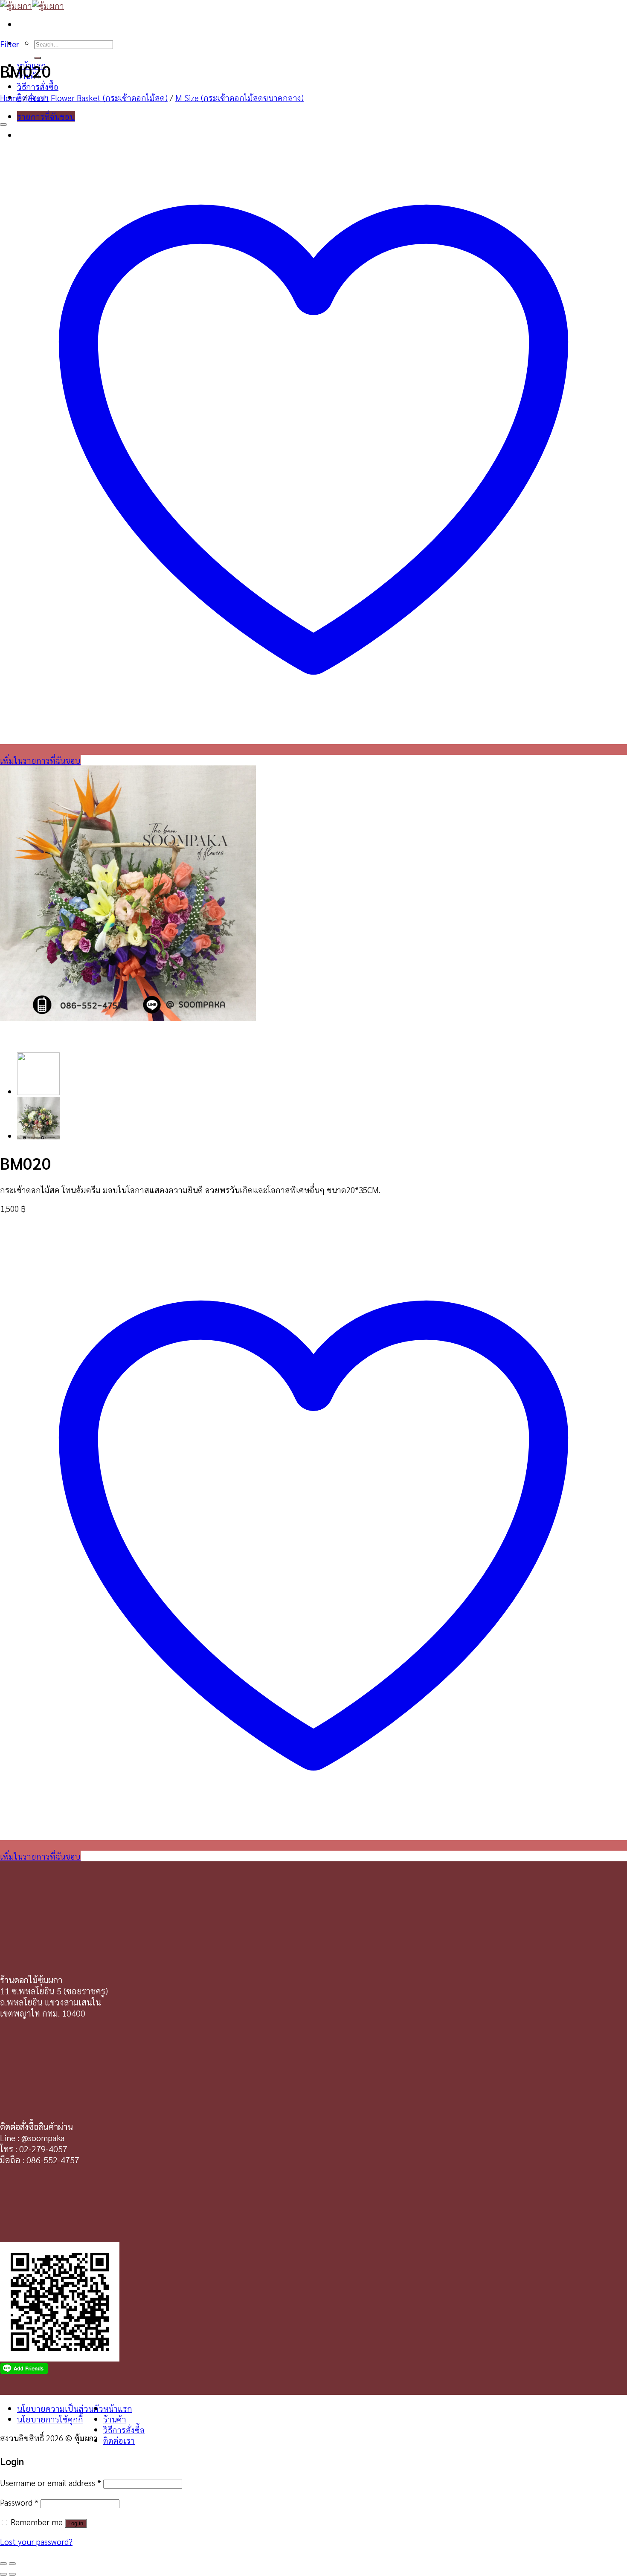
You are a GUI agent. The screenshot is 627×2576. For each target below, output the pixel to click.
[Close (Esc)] (3, 2564)
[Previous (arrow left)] (3, 2574)
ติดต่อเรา (119, 2440)
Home (11, 97)
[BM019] (38, 1136)
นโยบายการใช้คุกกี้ (50, 2419)
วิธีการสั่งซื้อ (38, 86)
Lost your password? (36, 2541)
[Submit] (38, 58)
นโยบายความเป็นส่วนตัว (60, 2408)
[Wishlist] (3, 125)
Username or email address (51, 2482)
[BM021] (38, 1091)
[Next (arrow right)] (12, 2574)
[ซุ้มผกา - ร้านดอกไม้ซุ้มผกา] (32, 5)
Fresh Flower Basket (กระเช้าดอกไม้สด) (98, 97)
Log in (76, 2523)
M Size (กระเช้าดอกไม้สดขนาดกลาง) (239, 97)
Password (19, 2502)
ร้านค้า (115, 2419)
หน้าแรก (118, 2408)
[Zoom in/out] (12, 2564)
